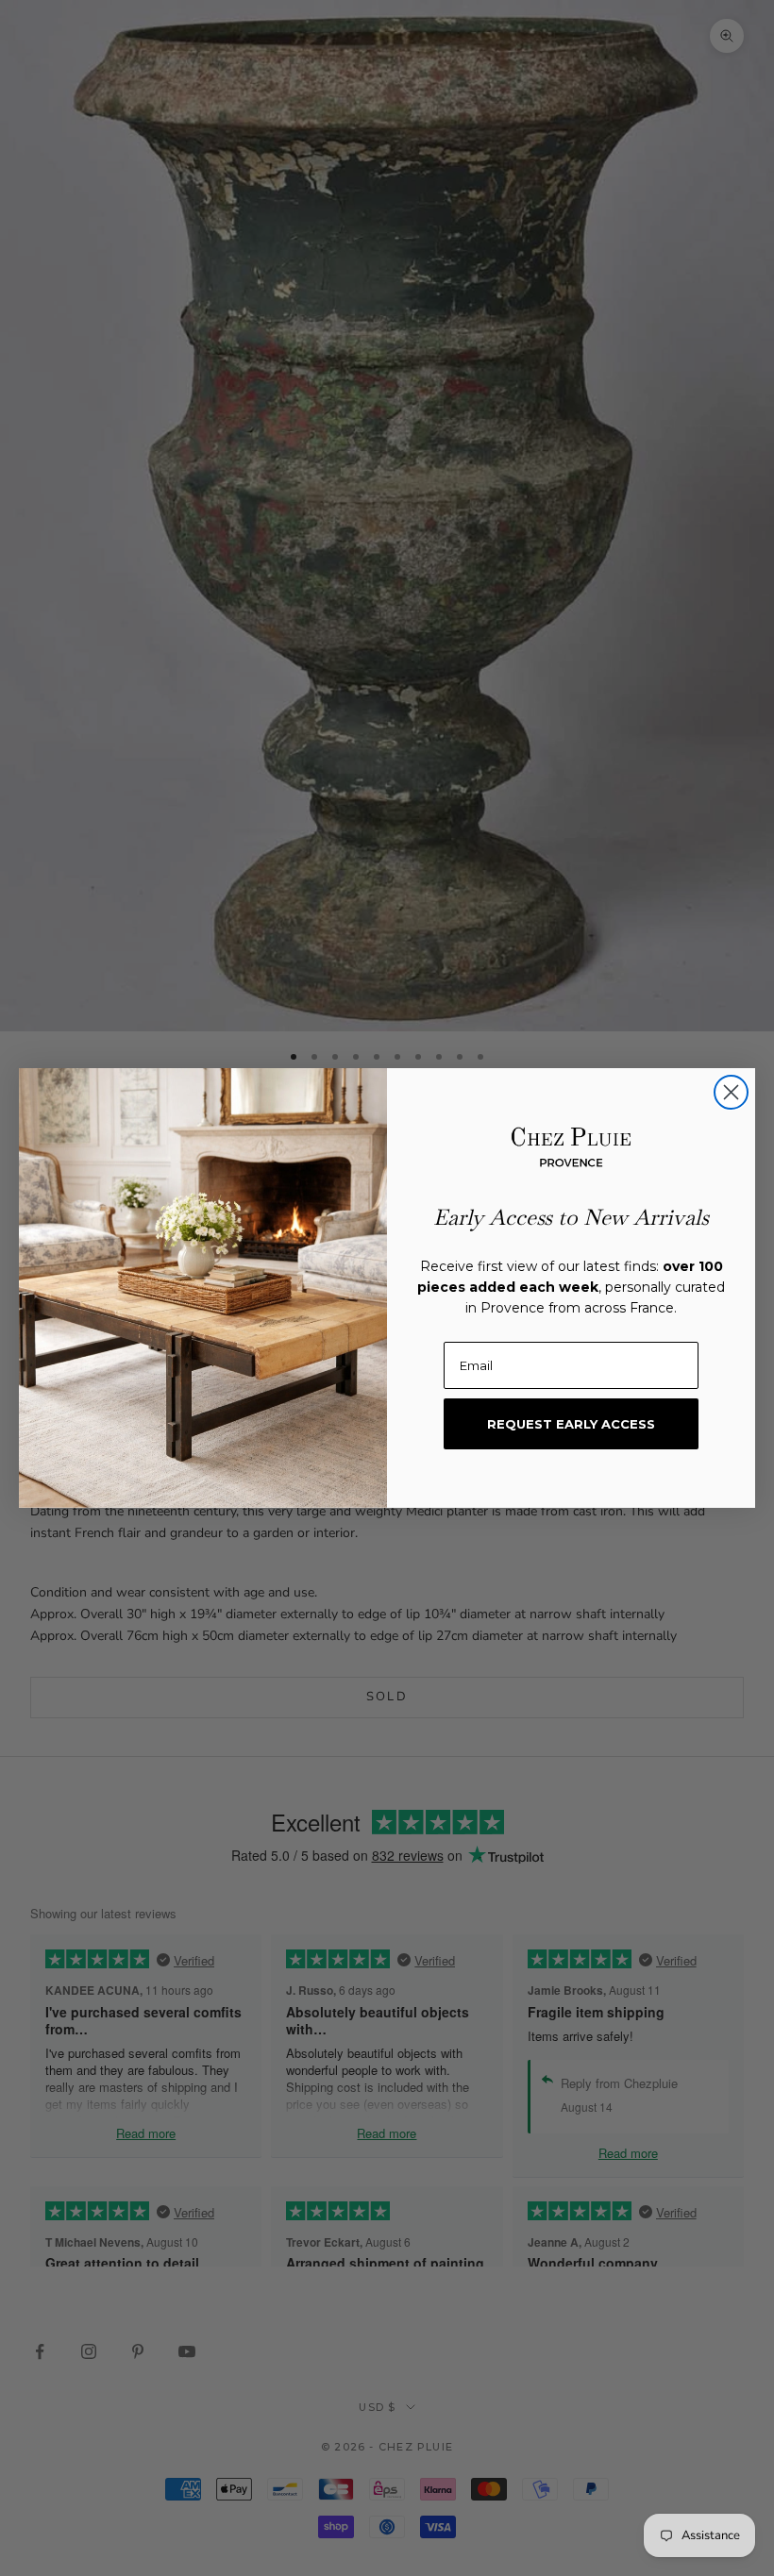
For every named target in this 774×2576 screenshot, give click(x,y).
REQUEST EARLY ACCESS (571, 1424)
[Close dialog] (731, 1092)
